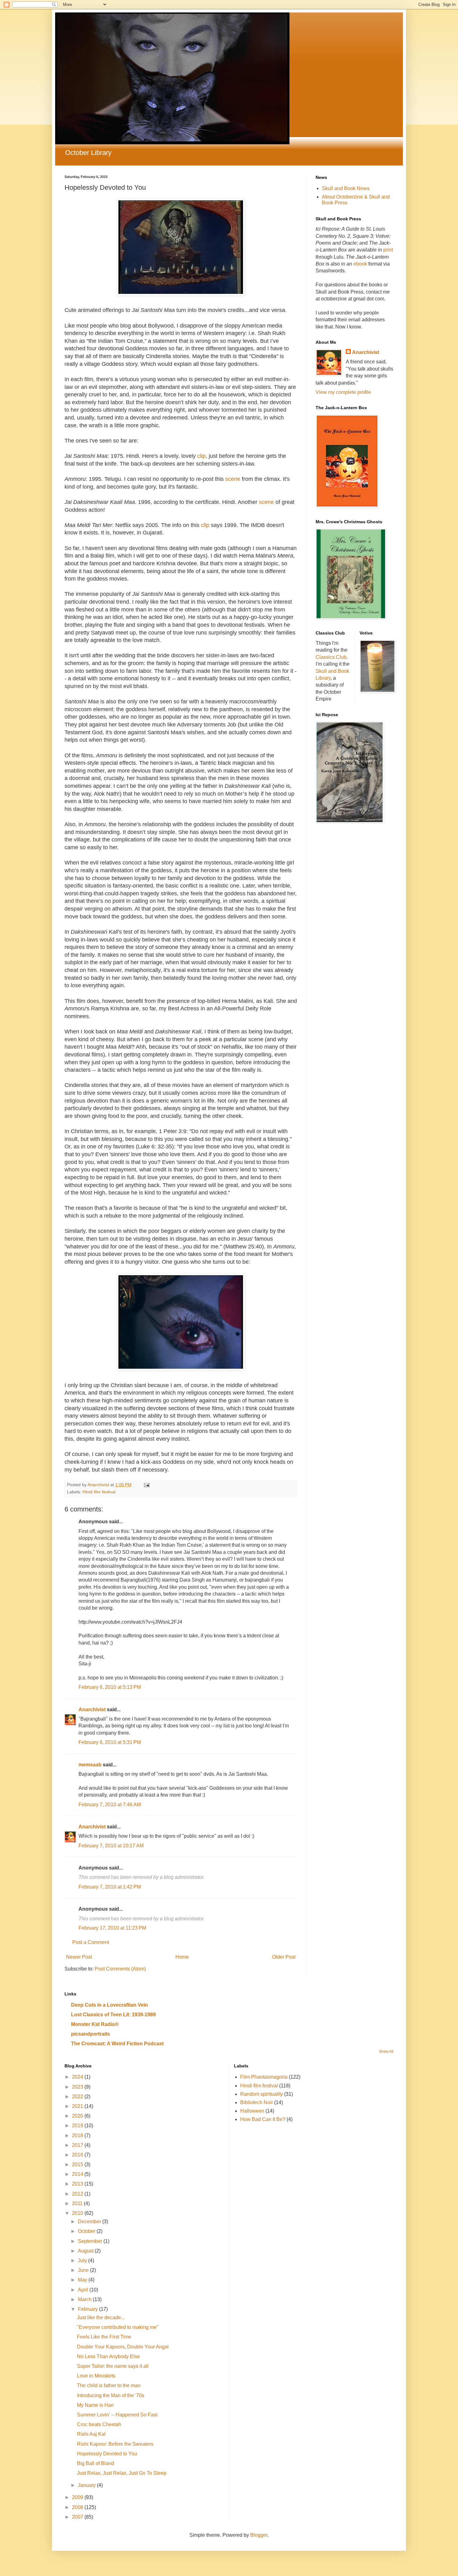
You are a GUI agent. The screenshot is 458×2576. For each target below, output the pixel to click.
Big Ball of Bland (95, 2463)
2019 (78, 2126)
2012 (78, 2194)
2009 (78, 2497)
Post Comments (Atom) (120, 1969)
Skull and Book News (346, 188)
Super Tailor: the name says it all (113, 2366)
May (83, 2280)
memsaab (90, 1765)
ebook (361, 264)
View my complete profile (343, 392)
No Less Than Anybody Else (108, 2356)
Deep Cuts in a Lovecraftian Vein (110, 2005)
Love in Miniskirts (96, 2376)
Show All (386, 2052)
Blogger (259, 2535)
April (84, 2290)
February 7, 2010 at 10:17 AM (111, 1846)
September (91, 2241)
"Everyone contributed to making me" (118, 2327)
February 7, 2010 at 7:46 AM (110, 1805)
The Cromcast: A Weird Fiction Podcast (117, 2044)
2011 (78, 2203)
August (86, 2251)
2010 (78, 2213)
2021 (78, 2106)
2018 (78, 2135)
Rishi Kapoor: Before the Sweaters (115, 2444)
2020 (78, 2116)
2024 (78, 2077)
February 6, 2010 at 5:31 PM (110, 1742)
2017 (78, 2145)
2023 (78, 2087)
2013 (78, 2184)
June (84, 2270)
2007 (78, 2517)
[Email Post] (146, 1485)
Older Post (284, 1957)
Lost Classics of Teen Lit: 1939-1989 (113, 2015)
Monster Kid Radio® (95, 2024)
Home (182, 1957)
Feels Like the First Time (104, 2337)
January (87, 2485)
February (88, 2309)
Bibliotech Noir (257, 2102)
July (83, 2260)
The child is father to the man (109, 2385)
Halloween (252, 2111)
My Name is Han (95, 2405)
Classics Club (331, 657)
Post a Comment (91, 1942)
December (90, 2222)
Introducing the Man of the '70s (111, 2395)
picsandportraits (91, 2034)
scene (233, 479)
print (388, 250)
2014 (78, 2174)
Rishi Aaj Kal (91, 2434)
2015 (78, 2164)
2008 (78, 2507)
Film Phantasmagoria (264, 2077)
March (85, 2299)
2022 (78, 2097)
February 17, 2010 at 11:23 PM (112, 1928)
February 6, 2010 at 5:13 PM (110, 1687)
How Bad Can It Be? (263, 2119)
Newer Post (79, 1957)
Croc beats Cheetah (99, 2424)
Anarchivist (92, 1709)
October (87, 2231)
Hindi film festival (99, 1492)
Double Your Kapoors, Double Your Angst (123, 2347)
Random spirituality (262, 2094)
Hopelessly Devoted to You (107, 2454)
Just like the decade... (101, 2317)
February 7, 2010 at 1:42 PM (110, 1887)
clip (201, 456)
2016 (78, 2155)
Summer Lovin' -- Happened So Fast (117, 2415)
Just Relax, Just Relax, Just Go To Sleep (122, 2473)
